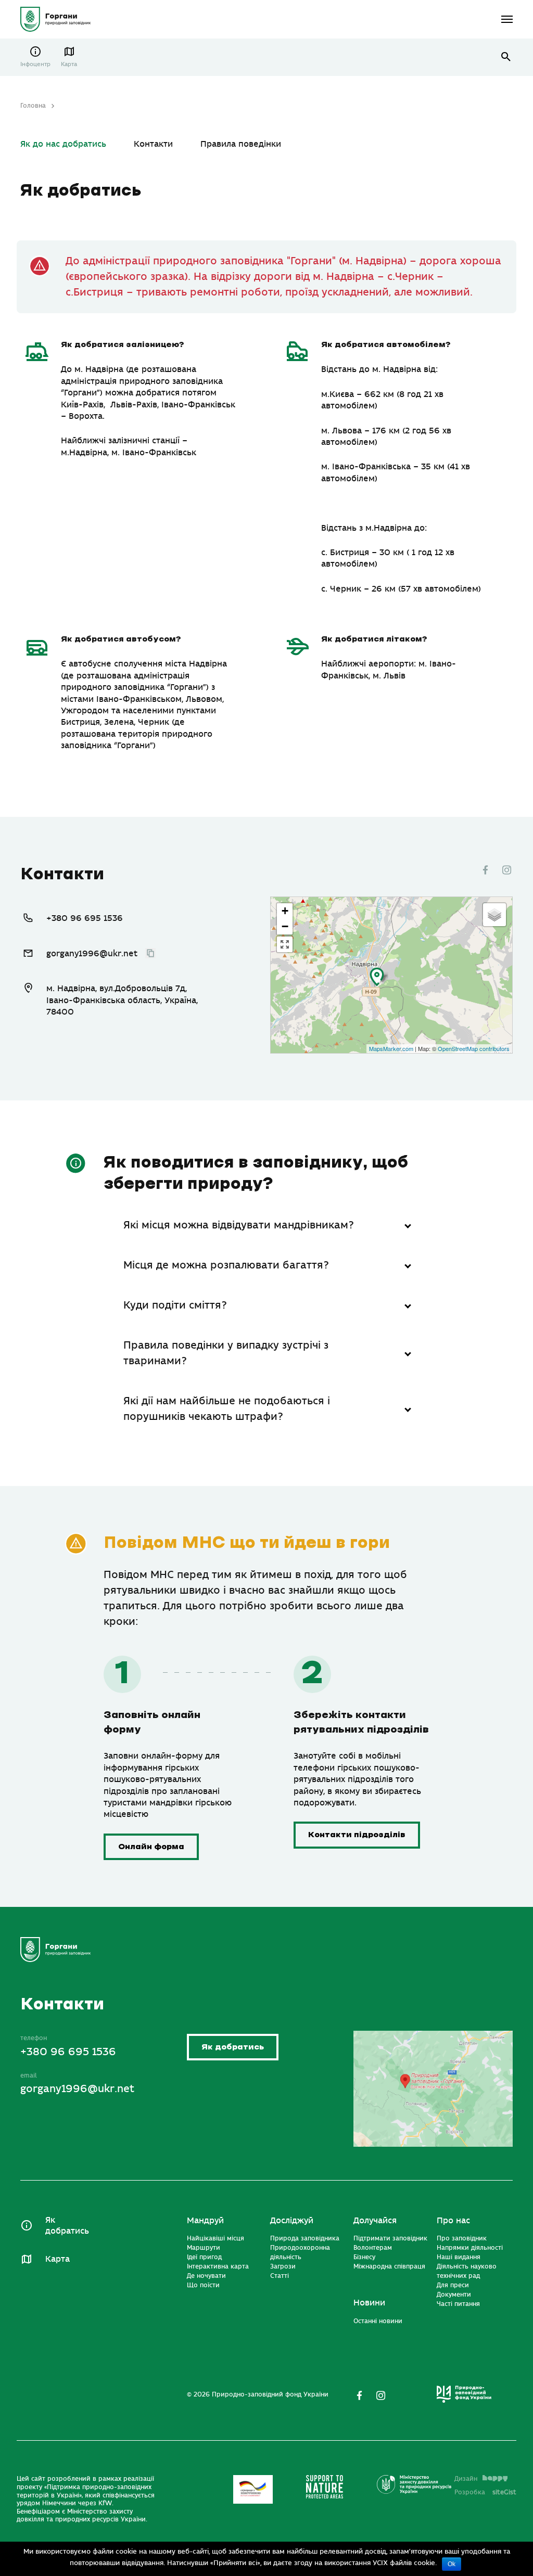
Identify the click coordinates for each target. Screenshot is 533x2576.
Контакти (153, 144)
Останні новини (378, 2321)
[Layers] (494, 915)
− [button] (285, 926)
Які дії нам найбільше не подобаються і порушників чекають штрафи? (227, 1409)
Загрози (283, 2266)
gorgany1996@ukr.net (92, 954)
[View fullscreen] (285, 944)
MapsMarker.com (391, 1048)
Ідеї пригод (204, 2257)
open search (506, 57)
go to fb (485, 870)
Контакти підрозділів (357, 1835)
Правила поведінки (241, 144)
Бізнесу (364, 2257)
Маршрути (204, 2248)
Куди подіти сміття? (175, 1305)
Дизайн (466, 2479)
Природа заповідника (305, 2238)
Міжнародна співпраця (389, 2266)
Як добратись (233, 2047)
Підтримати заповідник (390, 2238)
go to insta (507, 870)
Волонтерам (373, 2248)
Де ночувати (206, 2276)
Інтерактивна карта (218, 2266)
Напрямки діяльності (470, 2248)
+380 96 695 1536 (85, 918)
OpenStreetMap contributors (474, 1048)
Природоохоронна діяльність (300, 2252)
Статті (280, 2276)
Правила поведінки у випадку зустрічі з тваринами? (226, 1353)
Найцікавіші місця (215, 2238)
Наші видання (459, 2257)
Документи (454, 2295)
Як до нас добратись (63, 144)
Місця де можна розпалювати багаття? (226, 1265)
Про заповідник (462, 2238)
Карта (69, 64)
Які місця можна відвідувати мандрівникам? (239, 1225)
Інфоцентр (35, 64)
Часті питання (458, 2304)
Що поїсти (203, 2285)
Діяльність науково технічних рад (467, 2271)
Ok (452, 2564)
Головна (33, 106)
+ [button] (285, 911)
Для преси (453, 2285)
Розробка (485, 2492)
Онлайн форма (151, 1847)
